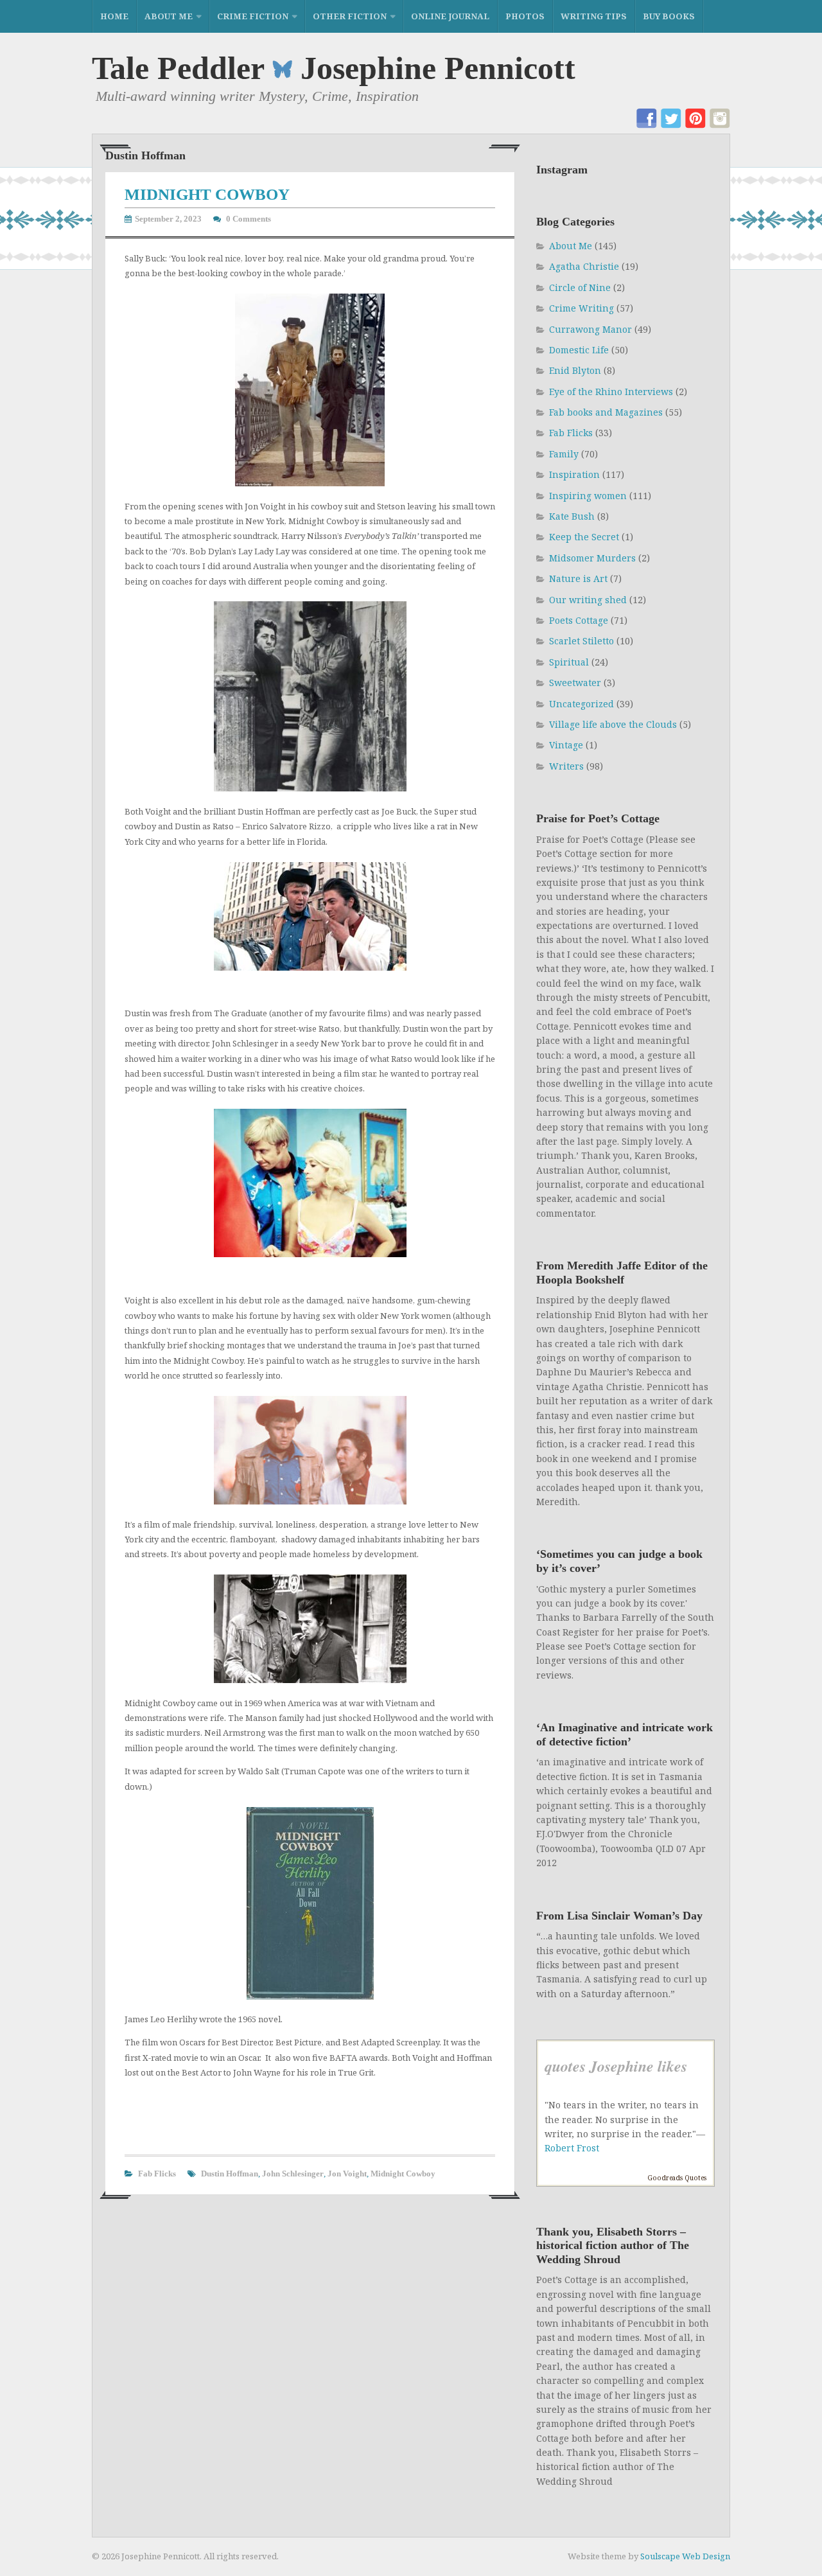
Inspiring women (588, 496)
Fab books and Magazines (606, 412)
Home (114, 16)
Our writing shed (588, 600)
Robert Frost (572, 2148)
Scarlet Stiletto (582, 641)
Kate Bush (572, 516)
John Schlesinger (293, 2174)
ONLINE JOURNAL (450, 16)
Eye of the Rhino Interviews (611, 392)
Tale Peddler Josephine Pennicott (334, 68)
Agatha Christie (584, 266)
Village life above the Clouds (613, 724)
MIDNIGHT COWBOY (207, 194)
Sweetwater (575, 683)
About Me (169, 16)
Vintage (566, 745)
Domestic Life (579, 350)
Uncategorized (582, 704)
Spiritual (569, 662)
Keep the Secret (584, 537)
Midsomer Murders (592, 558)
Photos (525, 16)
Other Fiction (350, 16)
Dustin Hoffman (230, 2174)
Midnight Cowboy (403, 2174)
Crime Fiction (253, 16)
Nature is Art (578, 578)
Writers (566, 766)
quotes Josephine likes (616, 2066)
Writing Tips (594, 16)
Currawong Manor (590, 329)
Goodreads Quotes (677, 2178)
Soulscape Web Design (685, 2556)
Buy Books (669, 16)
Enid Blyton (575, 370)
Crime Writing (582, 308)
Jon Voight (347, 2174)
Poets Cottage (579, 620)
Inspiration (574, 474)
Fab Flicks (157, 2174)
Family (564, 454)
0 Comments (249, 219)
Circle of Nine (580, 287)
